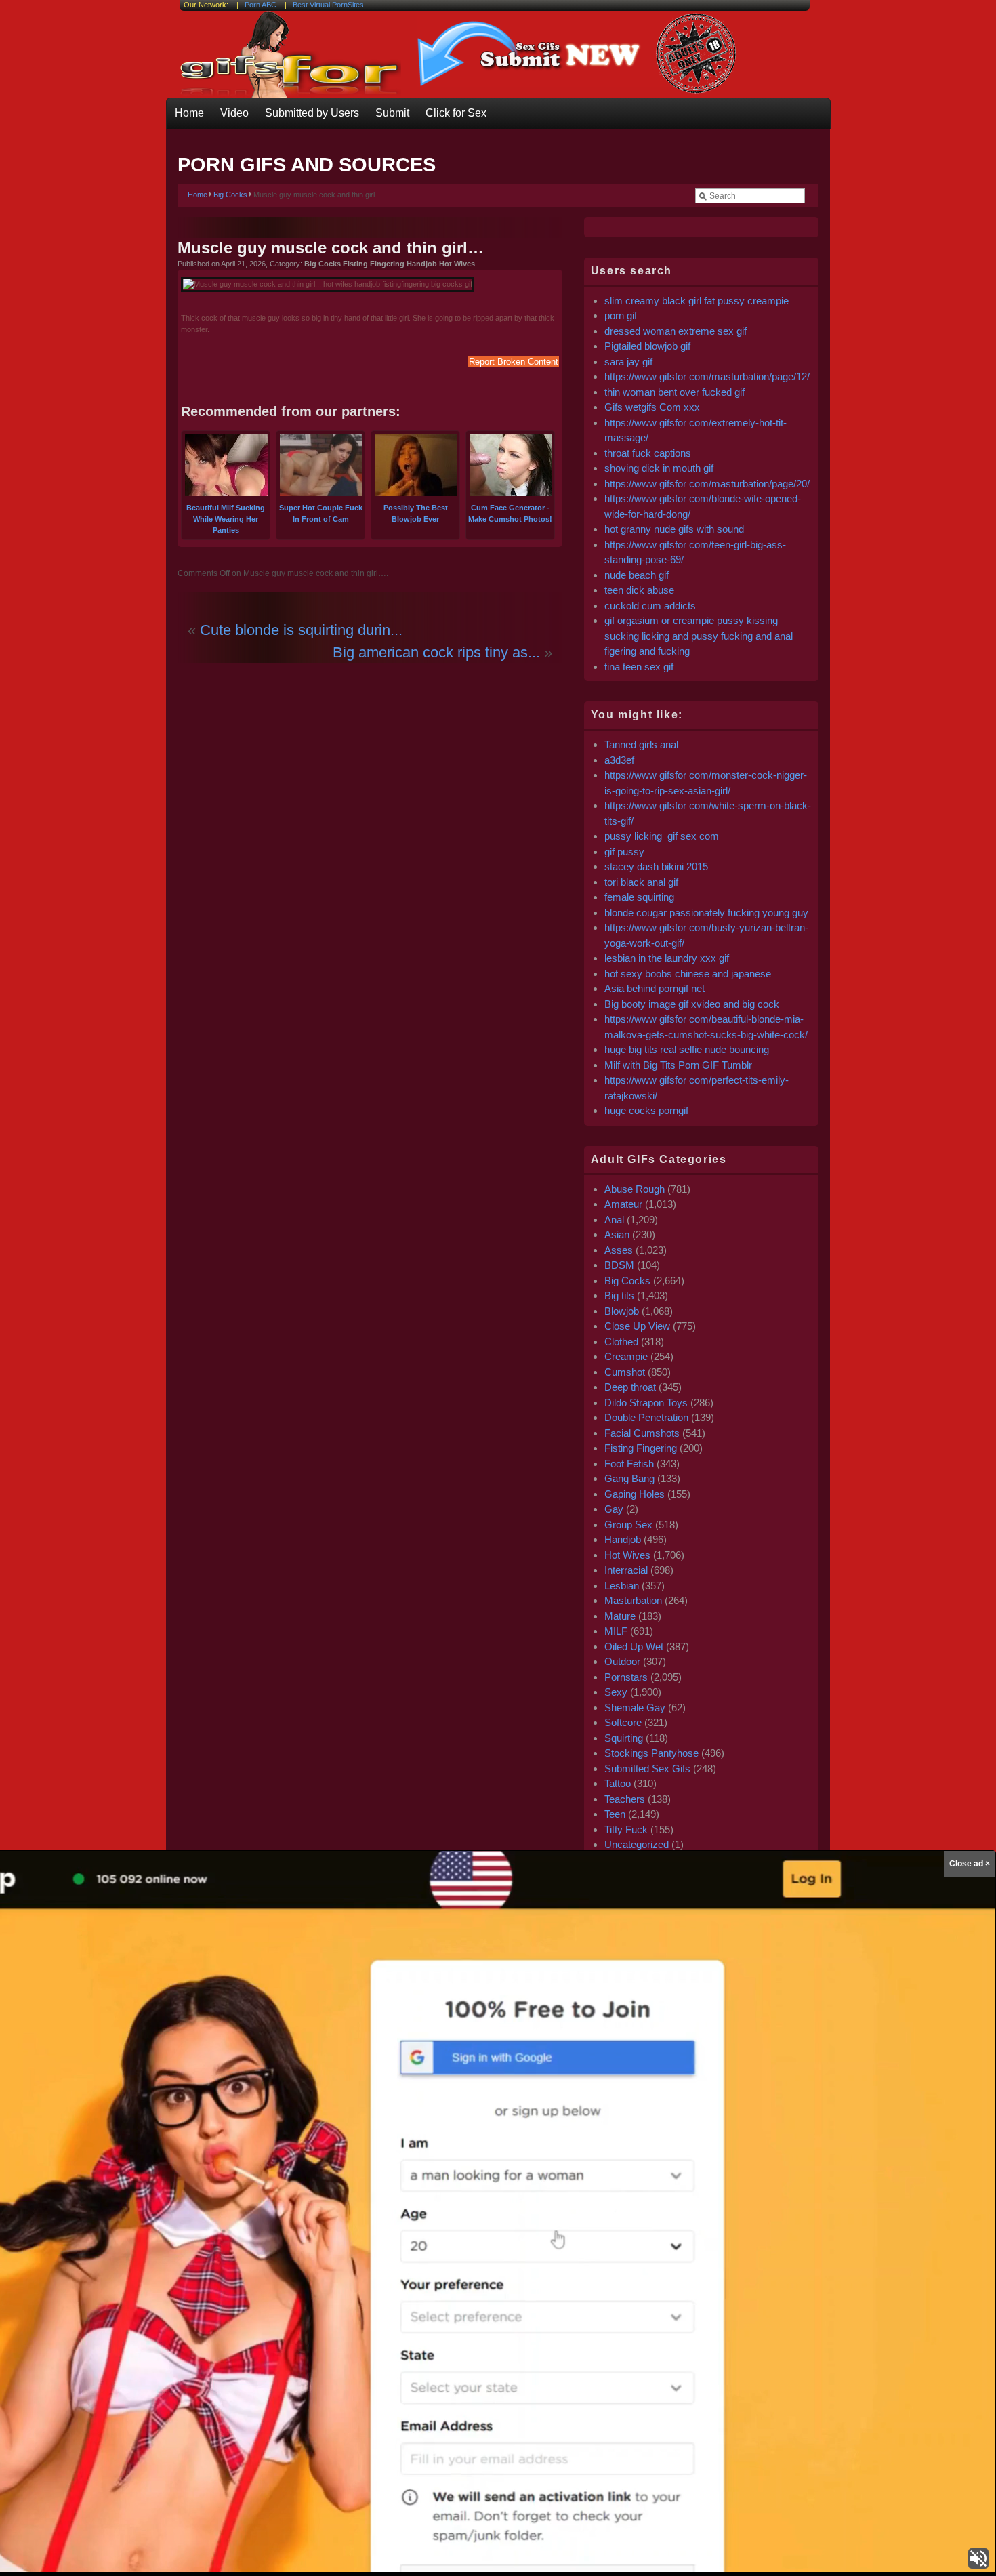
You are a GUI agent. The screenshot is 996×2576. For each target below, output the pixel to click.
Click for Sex (456, 113)
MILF (616, 1631)
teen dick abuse (639, 590)
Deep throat (630, 1387)
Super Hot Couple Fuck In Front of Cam (321, 513)
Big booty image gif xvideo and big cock (692, 1004)
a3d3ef (619, 760)
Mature (620, 1616)
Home (189, 113)
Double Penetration (646, 1417)
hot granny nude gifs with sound (674, 529)
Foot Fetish (629, 1464)
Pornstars (626, 1677)
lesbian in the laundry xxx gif (667, 958)
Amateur (623, 1204)
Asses (619, 1250)
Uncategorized (637, 1844)
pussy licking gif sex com (662, 836)
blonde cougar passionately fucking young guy (706, 913)
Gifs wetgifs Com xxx (652, 407)
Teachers (625, 1799)
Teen (615, 1814)
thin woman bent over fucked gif (675, 392)
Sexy (616, 1692)
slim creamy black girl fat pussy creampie (697, 301)
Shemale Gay (635, 1708)
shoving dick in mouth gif (659, 468)
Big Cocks (230, 195)
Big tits (619, 1295)
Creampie (626, 1356)
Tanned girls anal (641, 744)
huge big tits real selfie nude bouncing (687, 1049)
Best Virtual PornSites (328, 5)
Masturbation (633, 1600)
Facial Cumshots (642, 1433)
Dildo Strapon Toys (646, 1403)
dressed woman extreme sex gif (676, 331)
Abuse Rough (635, 1189)
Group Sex (628, 1525)
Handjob (623, 1539)
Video (234, 113)
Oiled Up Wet (634, 1647)
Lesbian (622, 1586)
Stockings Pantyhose (651, 1753)
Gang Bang (629, 1478)
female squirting (639, 897)
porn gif (621, 315)
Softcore (623, 1722)
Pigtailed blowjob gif (647, 346)
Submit (392, 113)
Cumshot (625, 1372)
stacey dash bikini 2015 (656, 866)
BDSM (619, 1265)
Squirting (624, 1738)
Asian (617, 1234)
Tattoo (618, 1783)
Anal (614, 1220)
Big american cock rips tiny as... (436, 652)
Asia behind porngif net (655, 988)
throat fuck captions (648, 453)
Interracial (626, 1570)
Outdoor (622, 1661)
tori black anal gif (641, 882)
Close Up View (637, 1326)
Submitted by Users (312, 113)
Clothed (621, 1342)
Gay (614, 1509)
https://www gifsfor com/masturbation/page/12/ (707, 376)
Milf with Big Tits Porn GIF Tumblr (678, 1065)
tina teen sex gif (639, 667)
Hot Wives (627, 1555)
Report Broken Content (514, 362)
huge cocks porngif (646, 1110)
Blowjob (622, 1311)
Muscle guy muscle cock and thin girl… (331, 248)
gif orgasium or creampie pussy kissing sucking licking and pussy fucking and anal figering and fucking (699, 636)
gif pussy (624, 852)
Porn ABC (261, 5)
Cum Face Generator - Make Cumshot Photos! (510, 513)
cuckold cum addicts (650, 606)
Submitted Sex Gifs (647, 1769)
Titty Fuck (626, 1829)
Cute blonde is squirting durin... (301, 630)
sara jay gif (630, 362)
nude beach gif (637, 575)
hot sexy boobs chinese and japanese (688, 974)
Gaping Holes (635, 1494)
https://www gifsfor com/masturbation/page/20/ (707, 484)
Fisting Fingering (641, 1448)
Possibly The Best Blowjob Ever (416, 513)
